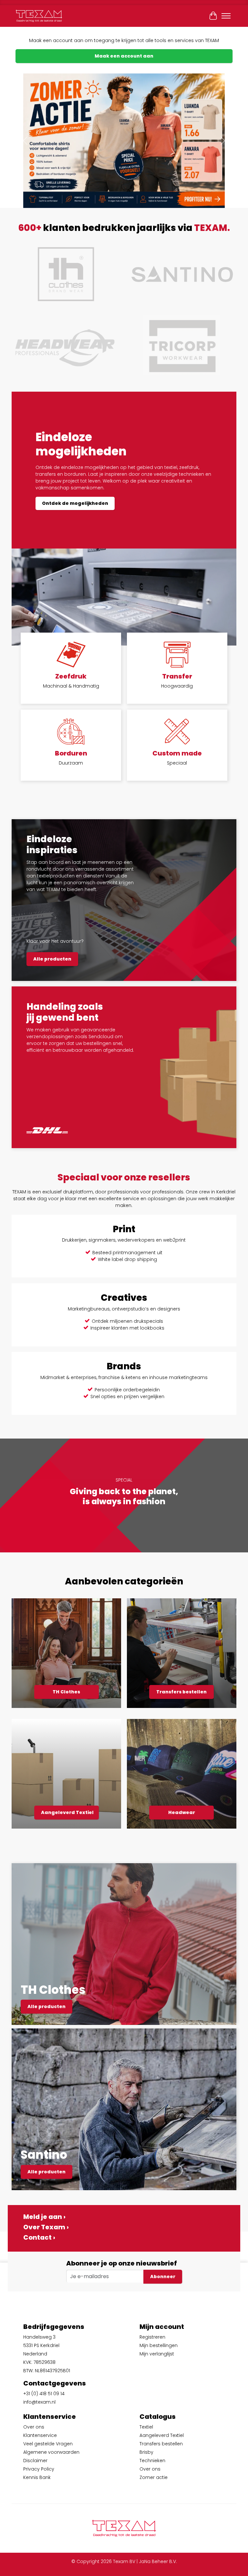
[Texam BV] (39, 16)
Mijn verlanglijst (157, 2354)
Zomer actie (154, 2477)
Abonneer (163, 2277)
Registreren (152, 2337)
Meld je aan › (44, 2217)
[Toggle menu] (226, 16)
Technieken (152, 2461)
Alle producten (52, 959)
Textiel (146, 2427)
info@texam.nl (39, 2402)
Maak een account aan (124, 56)
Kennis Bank (37, 2477)
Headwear (182, 1812)
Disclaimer (35, 2461)
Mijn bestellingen (159, 2345)
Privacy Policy (39, 2469)
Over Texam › (46, 2227)
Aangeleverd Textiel (67, 1812)
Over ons (34, 2427)
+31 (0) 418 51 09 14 (44, 2394)
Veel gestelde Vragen (48, 2444)
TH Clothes (66, 1692)
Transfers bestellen (181, 1692)
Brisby (146, 2452)
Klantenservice (40, 2435)
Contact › (39, 2237)
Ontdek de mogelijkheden (75, 503)
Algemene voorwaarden (51, 2452)
